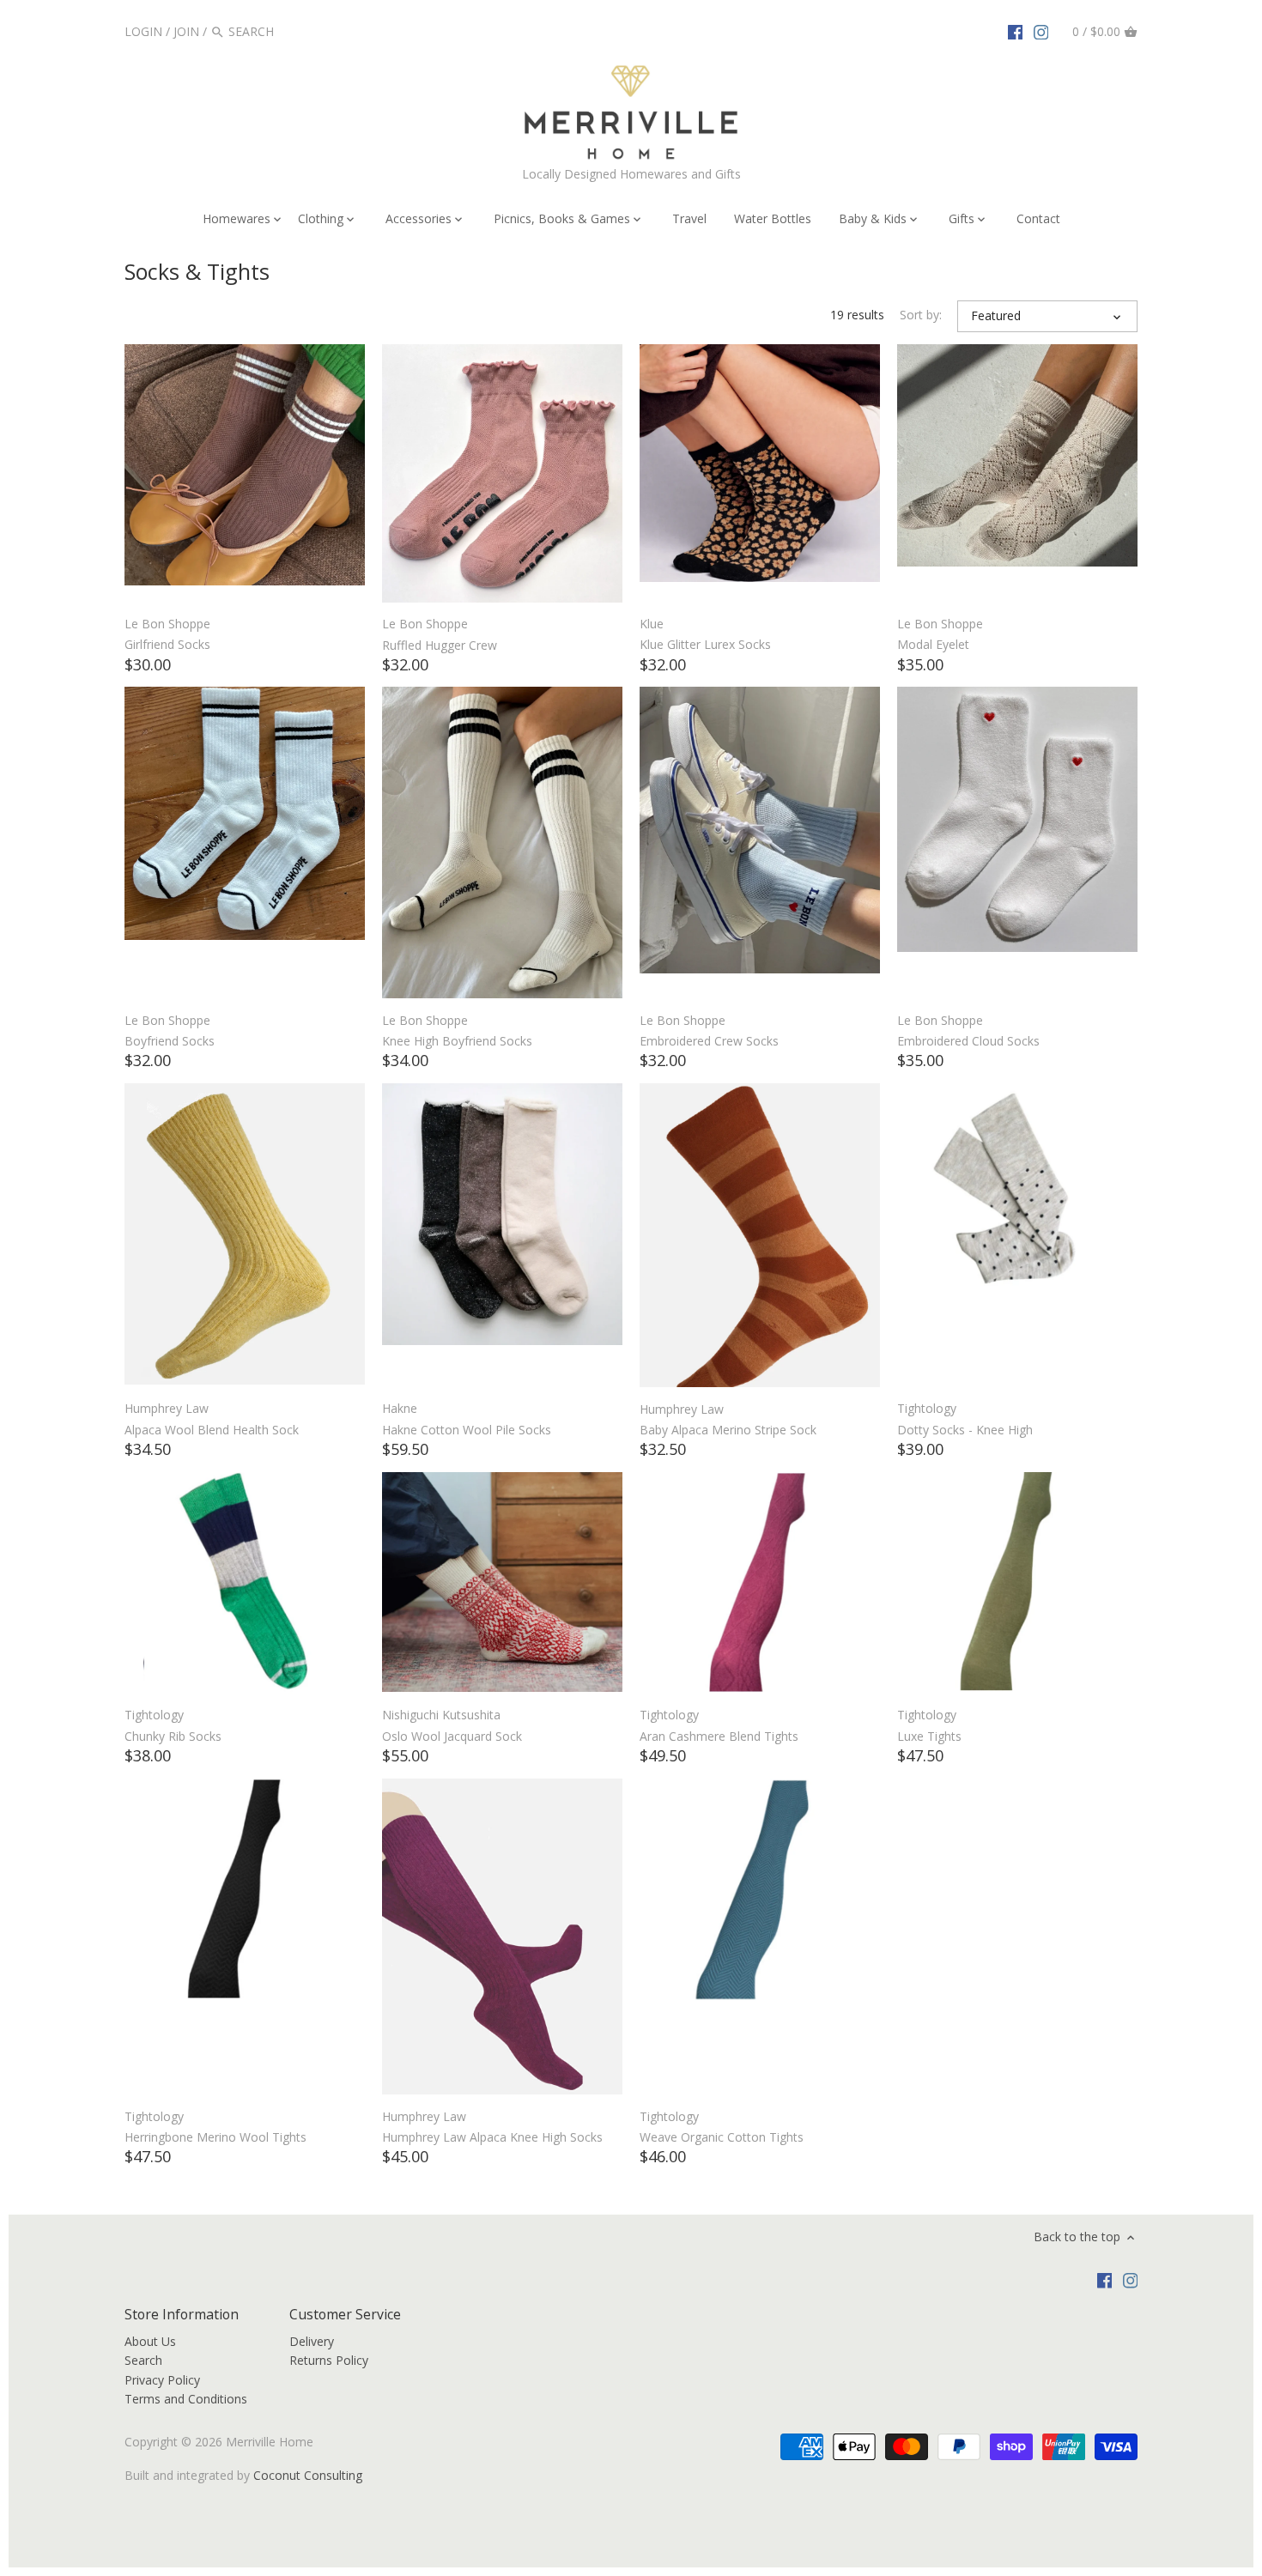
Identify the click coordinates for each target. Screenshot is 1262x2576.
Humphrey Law (167, 1408)
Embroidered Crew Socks (709, 1041)
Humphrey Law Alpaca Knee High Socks (492, 2137)
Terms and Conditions (186, 2399)
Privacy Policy (162, 2380)
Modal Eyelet (933, 644)
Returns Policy (329, 2360)
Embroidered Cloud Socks (968, 1041)
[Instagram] (1041, 31)
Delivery (312, 2341)
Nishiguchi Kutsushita (441, 1715)
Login (143, 31)
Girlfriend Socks (167, 644)
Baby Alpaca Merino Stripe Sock (728, 1430)
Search (143, 2360)
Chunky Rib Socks (173, 1736)
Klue (652, 624)
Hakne (400, 1408)
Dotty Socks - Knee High (965, 1430)
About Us (150, 2341)
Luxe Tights (929, 1736)
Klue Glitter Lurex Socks (705, 644)
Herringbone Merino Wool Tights (215, 2137)
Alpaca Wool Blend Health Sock (212, 1430)
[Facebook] (1016, 31)
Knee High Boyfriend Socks (457, 1041)
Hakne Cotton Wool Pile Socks (467, 1430)
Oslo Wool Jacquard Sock (452, 1736)
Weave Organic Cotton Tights (722, 2137)
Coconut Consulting (308, 2475)
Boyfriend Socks (170, 1041)
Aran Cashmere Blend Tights (719, 1736)
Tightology (927, 1408)
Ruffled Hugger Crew (440, 645)
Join (186, 31)
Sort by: (921, 315)
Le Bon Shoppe (167, 624)
